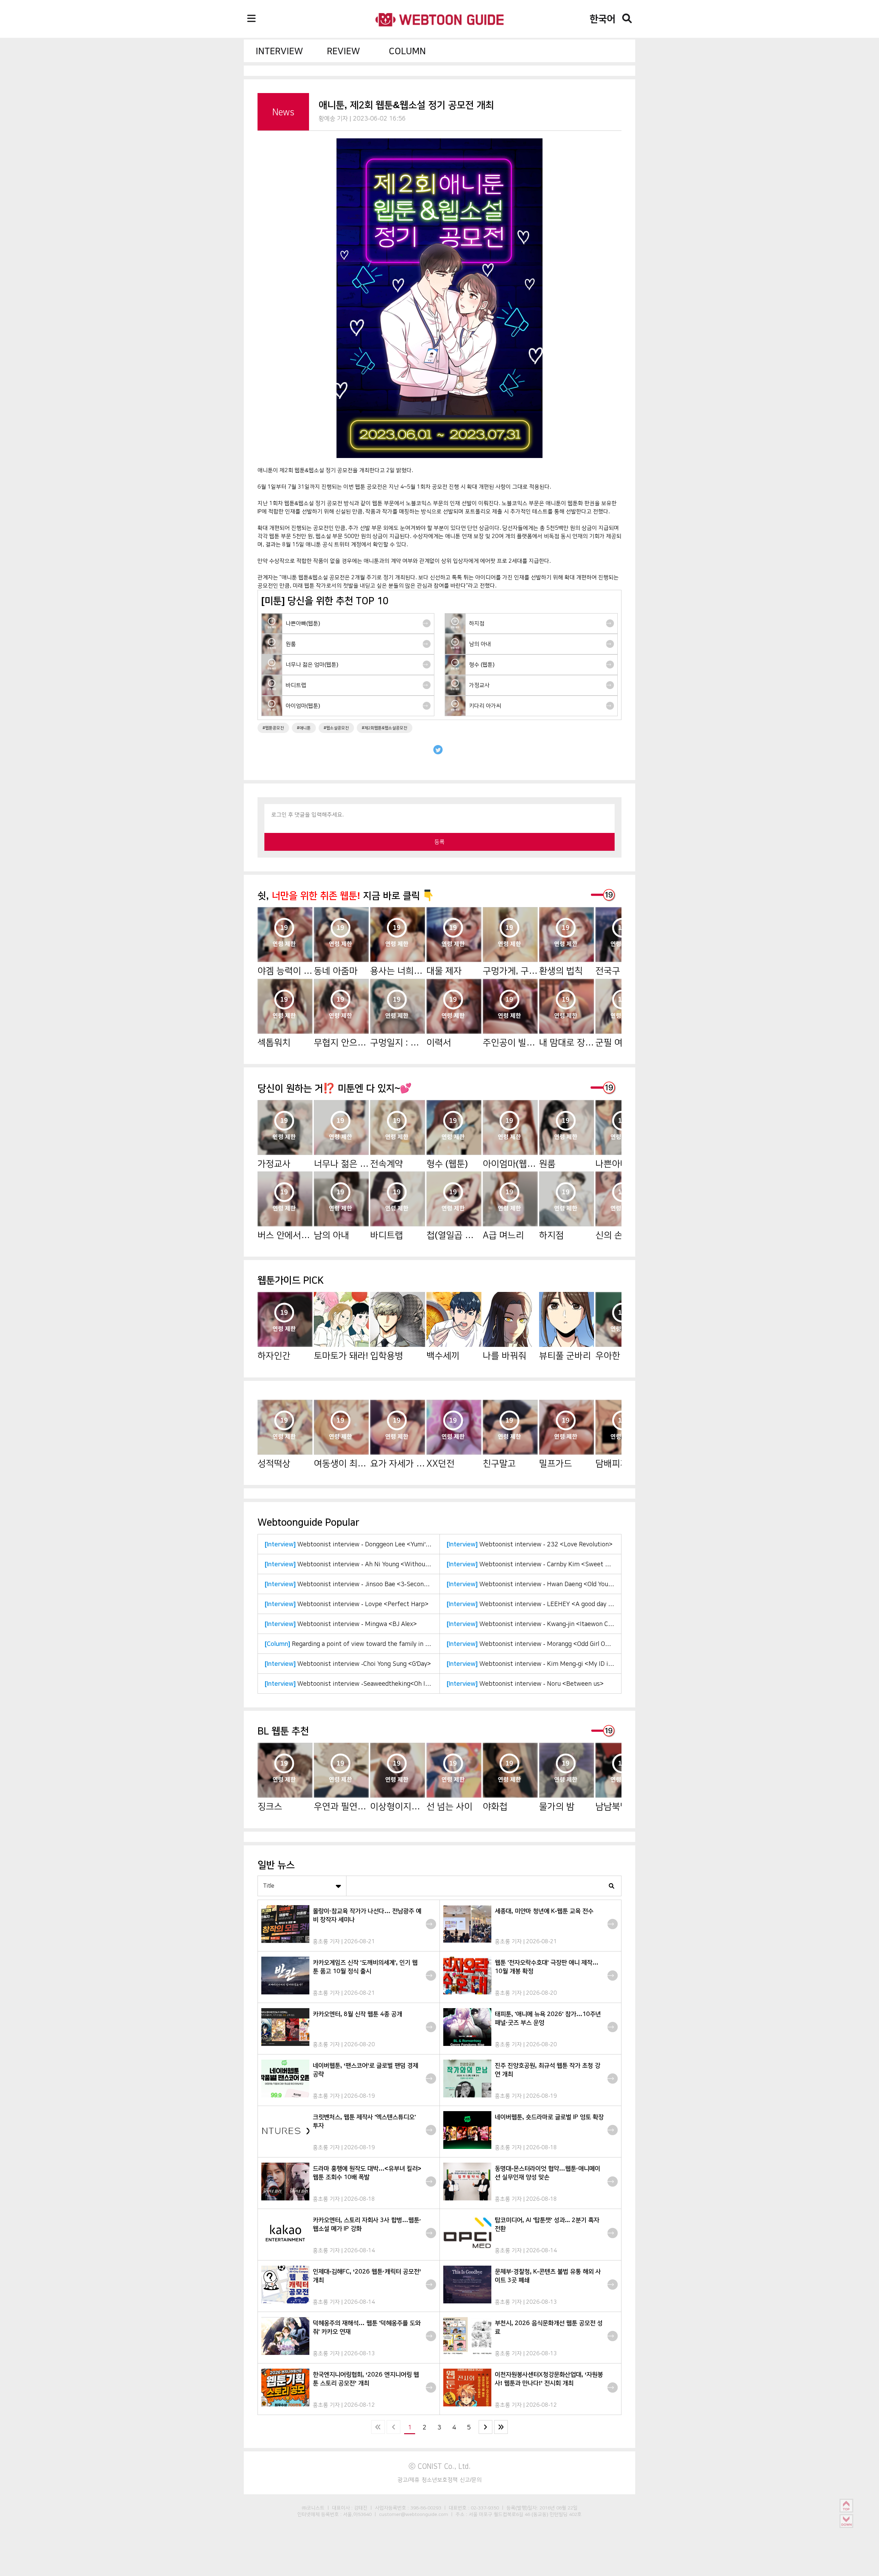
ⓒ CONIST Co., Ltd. (440, 2466)
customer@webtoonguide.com (414, 2514)
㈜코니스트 (313, 2508)
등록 (439, 842)
